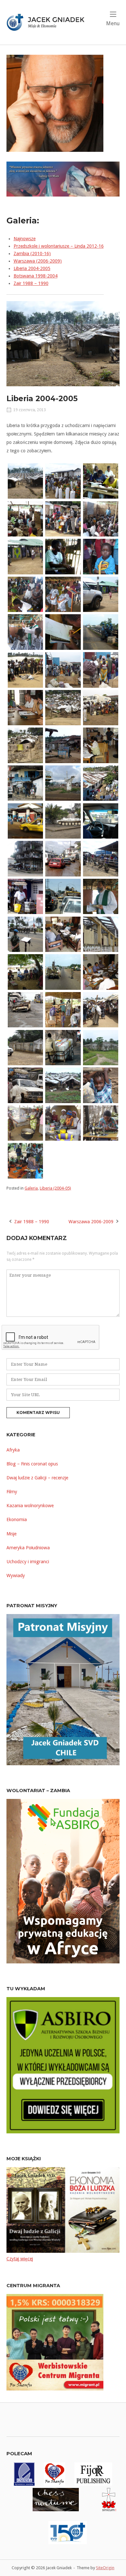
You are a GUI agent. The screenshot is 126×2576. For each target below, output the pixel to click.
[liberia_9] (25, 1160)
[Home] (48, 22)
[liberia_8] (101, 1123)
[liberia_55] (25, 1085)
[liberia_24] (63, 670)
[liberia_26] (25, 707)
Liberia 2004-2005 (32, 268)
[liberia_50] (101, 1009)
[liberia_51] (25, 1047)
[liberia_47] (63, 972)
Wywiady (16, 1576)
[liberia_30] (63, 745)
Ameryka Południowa (28, 1548)
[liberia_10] (63, 480)
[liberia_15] (25, 556)
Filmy (12, 1492)
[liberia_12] (25, 518)
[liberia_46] (25, 972)
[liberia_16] (63, 556)
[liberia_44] (63, 934)
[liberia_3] (25, 745)
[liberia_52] (63, 1047)
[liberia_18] (25, 594)
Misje (11, 1534)
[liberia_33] (63, 783)
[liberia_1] (25, 480)
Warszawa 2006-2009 (91, 1222)
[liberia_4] (101, 858)
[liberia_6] (25, 1123)
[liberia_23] (25, 670)
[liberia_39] (63, 858)
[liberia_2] (101, 594)
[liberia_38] (25, 858)
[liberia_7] (63, 1123)
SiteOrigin (105, 2568)
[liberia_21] (63, 632)
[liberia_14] (101, 518)
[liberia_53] (101, 1047)
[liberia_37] (101, 820)
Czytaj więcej (20, 2259)
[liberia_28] (63, 707)
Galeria (31, 1188)
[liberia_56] (63, 1085)
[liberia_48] (101, 972)
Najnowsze (25, 239)
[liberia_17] (101, 556)
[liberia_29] (101, 707)
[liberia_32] (25, 783)
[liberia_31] (101, 745)
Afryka (13, 1450)
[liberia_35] (25, 820)
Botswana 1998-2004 (36, 276)
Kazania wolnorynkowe (30, 1506)
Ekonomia (17, 1520)
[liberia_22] (101, 632)
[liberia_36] (63, 820)
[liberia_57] (101, 1085)
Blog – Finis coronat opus (32, 1464)
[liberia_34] (101, 783)
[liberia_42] (101, 896)
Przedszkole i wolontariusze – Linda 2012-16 (59, 246)
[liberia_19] (63, 594)
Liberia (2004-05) (55, 1188)
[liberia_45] (101, 934)
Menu (113, 23)
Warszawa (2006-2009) (38, 261)
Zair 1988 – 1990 (31, 283)
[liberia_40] (25, 896)
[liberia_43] (25, 934)
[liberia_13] (63, 518)
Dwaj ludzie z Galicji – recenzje (37, 1478)
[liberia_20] (25, 632)
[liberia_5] (63, 1009)
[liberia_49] (25, 1009)
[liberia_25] (101, 670)
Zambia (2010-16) (32, 254)
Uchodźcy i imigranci (28, 1562)
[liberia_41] (63, 896)
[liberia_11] (101, 480)
